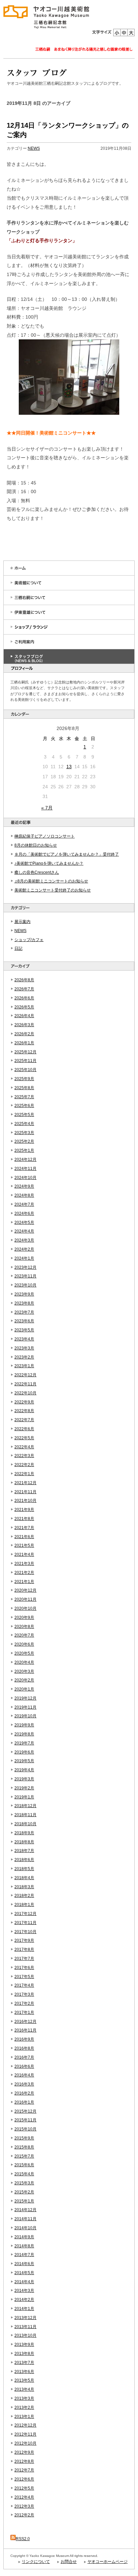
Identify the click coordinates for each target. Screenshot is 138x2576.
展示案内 (22, 922)
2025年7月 (24, 1097)
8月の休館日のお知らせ (36, 845)
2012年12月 (25, 2425)
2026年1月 (24, 1043)
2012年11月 (25, 2434)
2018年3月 (24, 1887)
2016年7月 (24, 2057)
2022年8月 (24, 1411)
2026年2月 (24, 1034)
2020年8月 (24, 1627)
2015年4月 (24, 2174)
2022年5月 (24, 1438)
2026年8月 (24, 980)
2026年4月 (24, 1016)
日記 (18, 948)
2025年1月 (24, 1150)
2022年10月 (25, 1393)
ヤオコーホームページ (108, 2562)
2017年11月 (25, 1923)
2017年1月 (24, 2012)
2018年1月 (24, 1905)
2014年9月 (24, 2237)
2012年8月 (24, 2461)
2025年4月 (24, 1124)
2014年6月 (24, 2264)
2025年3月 (24, 1133)
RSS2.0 (23, 2539)
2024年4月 (24, 1231)
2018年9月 (24, 1833)
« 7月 (47, 808)
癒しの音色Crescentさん (37, 872)
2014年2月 (24, 2300)
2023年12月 (25, 1267)
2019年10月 (25, 1716)
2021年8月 (24, 1519)
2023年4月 (24, 1339)
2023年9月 (24, 1294)
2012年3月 (24, 2506)
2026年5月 (24, 1007)
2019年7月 (24, 1743)
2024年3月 (24, 1240)
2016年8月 (24, 2048)
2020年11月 (25, 1599)
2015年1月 (24, 2201)
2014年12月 (25, 2210)
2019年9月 (24, 1725)
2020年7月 (24, 1635)
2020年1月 (24, 1689)
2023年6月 (24, 1321)
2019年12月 (25, 1698)
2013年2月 (24, 2407)
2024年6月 (24, 1213)
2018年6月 (24, 1860)
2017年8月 (24, 1950)
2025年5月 (24, 1115)
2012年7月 (24, 2470)
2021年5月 (24, 1545)
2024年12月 (25, 1160)
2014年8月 (24, 2246)
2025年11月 (25, 1061)
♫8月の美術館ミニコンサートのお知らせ (51, 881)
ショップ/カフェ (29, 940)
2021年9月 (24, 1510)
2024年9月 (24, 1186)
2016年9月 (24, 2039)
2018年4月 (24, 1878)
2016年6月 (24, 2066)
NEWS (20, 931)
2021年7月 (24, 1528)
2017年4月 (24, 1985)
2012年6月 (24, 2479)
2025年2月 (24, 1141)
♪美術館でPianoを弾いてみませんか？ (49, 863)
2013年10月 (25, 2335)
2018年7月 (24, 1851)
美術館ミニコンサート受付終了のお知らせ (53, 890)
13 (69, 767)
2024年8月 (24, 1195)
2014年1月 (24, 2309)
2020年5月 (24, 1653)
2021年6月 (24, 1537)
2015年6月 (24, 2165)
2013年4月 (24, 2389)
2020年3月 (24, 1671)
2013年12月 (25, 2318)
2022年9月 (24, 1402)
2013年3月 (24, 2398)
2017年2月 (24, 2003)
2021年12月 (25, 1483)
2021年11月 (25, 1492)
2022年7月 (24, 1420)
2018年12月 (25, 1806)
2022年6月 (24, 1429)
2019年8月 (24, 1734)
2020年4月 (24, 1662)
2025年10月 (25, 1070)
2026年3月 (24, 1025)
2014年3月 (24, 2291)
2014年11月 (25, 2219)
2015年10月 (25, 2129)
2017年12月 (25, 1914)
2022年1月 (24, 1474)
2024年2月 (24, 1249)
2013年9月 (24, 2344)
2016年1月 (24, 2102)
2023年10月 (25, 1285)
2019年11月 (25, 1707)
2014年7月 (24, 2255)
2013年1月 (24, 2417)
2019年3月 (24, 1779)
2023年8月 (24, 1303)
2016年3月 (24, 2084)
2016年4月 (24, 2075)
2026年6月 (24, 998)
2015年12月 (25, 2111)
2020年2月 (24, 1680)
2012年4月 (24, 2497)
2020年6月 (24, 1644)
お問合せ (69, 2562)
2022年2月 (24, 1465)
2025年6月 (24, 1106)
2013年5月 (24, 2380)
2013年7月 (24, 2363)
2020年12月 (25, 1590)
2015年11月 (25, 2120)
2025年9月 (24, 1079)
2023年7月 (24, 1312)
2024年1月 (24, 1258)
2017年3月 (24, 1994)
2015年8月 (24, 2147)
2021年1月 (24, 1582)
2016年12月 (25, 2022)
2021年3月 (24, 1564)
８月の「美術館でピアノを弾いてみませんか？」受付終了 (67, 854)
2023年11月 (25, 1276)
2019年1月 (24, 1797)
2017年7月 (24, 1959)
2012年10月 (25, 2443)
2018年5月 (24, 1869)
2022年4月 (24, 1447)
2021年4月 (24, 1555)
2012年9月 (24, 2452)
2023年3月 (24, 1348)
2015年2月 (24, 2192)
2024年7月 (24, 1204)
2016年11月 (25, 2030)
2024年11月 (25, 1169)
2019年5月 (24, 1761)
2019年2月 (24, 1788)
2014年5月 (24, 2273)
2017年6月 (24, 1968)
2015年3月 (24, 2183)
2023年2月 (24, 1357)
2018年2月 (24, 1896)
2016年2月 (24, 2093)
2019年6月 (24, 1752)
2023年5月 (24, 1330)
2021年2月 (24, 1573)
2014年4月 (24, 2282)
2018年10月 (25, 1824)
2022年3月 (24, 1456)
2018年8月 (24, 1842)
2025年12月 (25, 1052)
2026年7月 (24, 989)
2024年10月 (25, 1178)
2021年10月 (25, 1501)
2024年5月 (24, 1223)
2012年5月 (24, 2488)
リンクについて (36, 2562)
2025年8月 (24, 1088)
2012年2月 (24, 2515)
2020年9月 (24, 1617)
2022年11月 (25, 1384)
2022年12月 (25, 1375)
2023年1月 (24, 1366)
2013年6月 (24, 2372)
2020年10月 (25, 1608)
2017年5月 (24, 1977)
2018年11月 (25, 1815)
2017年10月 (25, 1932)
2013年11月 (25, 2327)
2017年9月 (24, 1940)
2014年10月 (25, 2228)
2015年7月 (24, 2156)
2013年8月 (24, 2354)
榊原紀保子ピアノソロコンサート (45, 836)
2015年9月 (24, 2138)
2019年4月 (24, 1770)
